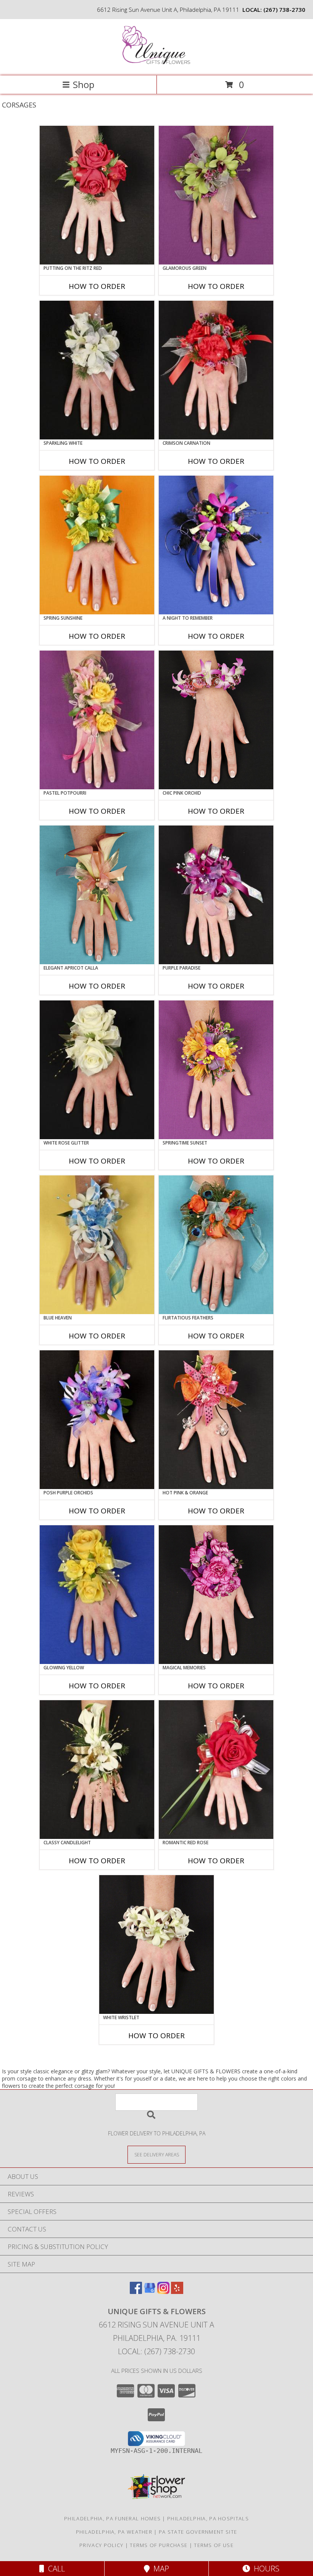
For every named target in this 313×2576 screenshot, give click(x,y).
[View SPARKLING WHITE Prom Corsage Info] (97, 370)
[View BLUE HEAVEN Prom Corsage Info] (97, 1245)
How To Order (97, 286)
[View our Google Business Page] (150, 2291)
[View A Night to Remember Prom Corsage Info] (216, 545)
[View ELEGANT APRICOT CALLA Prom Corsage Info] (97, 895)
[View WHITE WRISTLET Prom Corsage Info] (156, 1944)
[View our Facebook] (136, 2291)
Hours (265, 2569)
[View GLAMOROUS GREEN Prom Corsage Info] (216, 195)
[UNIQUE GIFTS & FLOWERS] (157, 65)
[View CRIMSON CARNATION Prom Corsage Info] (216, 370)
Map (159, 2569)
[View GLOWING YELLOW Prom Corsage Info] (97, 1595)
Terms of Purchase (159, 2545)
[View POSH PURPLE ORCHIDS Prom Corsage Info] (97, 1420)
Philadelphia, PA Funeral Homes (112, 2518)
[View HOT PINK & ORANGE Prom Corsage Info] (216, 1420)
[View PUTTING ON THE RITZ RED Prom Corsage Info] (97, 195)
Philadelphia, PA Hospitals (208, 2518)
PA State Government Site (198, 2532)
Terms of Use (214, 2545)
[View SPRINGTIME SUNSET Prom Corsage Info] (216, 1070)
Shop (84, 84)
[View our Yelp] (177, 2291)
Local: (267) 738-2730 (156, 2351)
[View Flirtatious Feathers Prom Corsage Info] (216, 1245)
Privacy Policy (101, 2545)
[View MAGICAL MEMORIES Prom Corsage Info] (216, 1595)
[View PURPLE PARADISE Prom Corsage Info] (216, 895)
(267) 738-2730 (284, 10)
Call (55, 2569)
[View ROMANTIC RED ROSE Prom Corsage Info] (216, 1770)
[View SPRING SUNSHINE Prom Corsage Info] (97, 545)
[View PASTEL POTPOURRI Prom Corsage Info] (97, 720)
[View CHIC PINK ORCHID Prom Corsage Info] (216, 720)
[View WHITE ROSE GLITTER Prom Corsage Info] (97, 1070)
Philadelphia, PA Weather (114, 2532)
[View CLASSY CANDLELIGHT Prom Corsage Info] (97, 1770)
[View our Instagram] (163, 2291)
